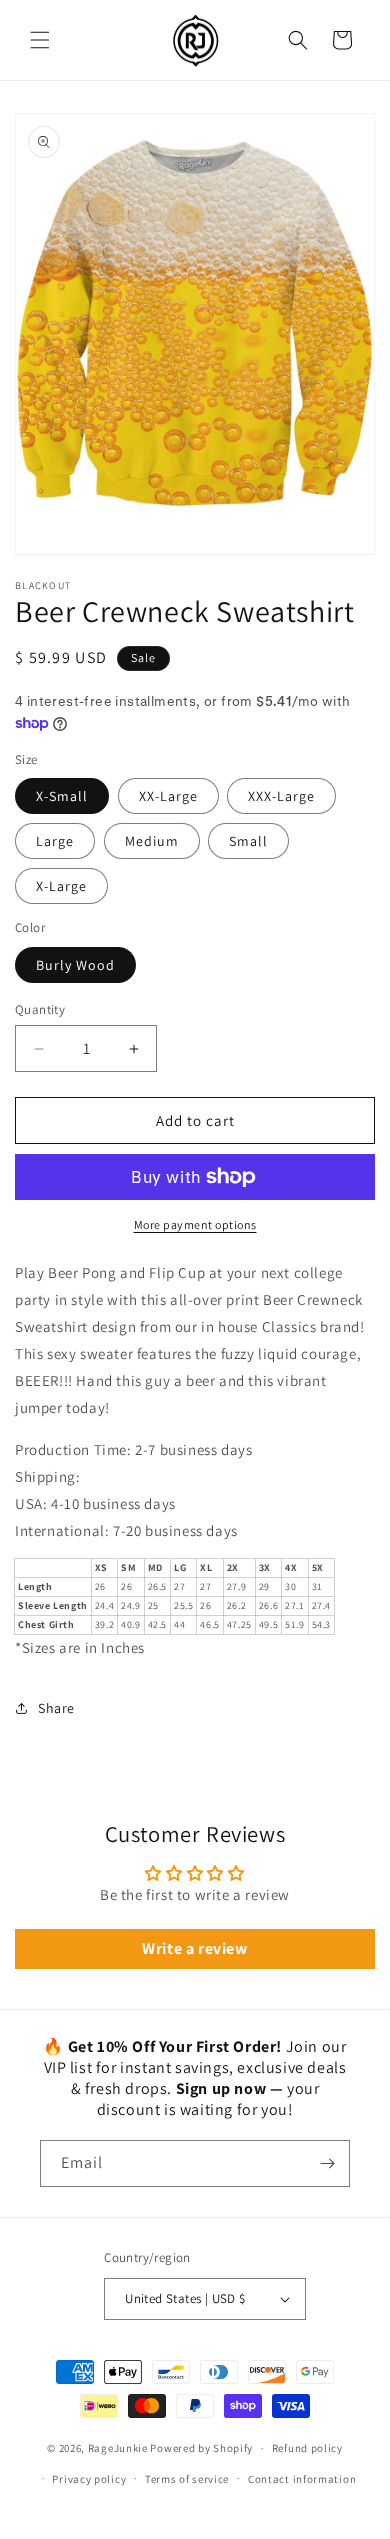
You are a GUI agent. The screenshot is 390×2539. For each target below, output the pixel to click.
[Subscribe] (327, 2163)
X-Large (61, 886)
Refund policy (307, 2448)
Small (248, 841)
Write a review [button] (194, 1948)
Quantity (40, 1009)
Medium (152, 841)
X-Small (62, 796)
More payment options (195, 1224)
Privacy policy (89, 2479)
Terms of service (187, 2479)
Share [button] (56, 1708)
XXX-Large (281, 796)
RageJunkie (118, 2448)
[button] (40, 40)
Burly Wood (75, 965)
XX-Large (168, 796)
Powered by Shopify (201, 2448)
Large (55, 841)
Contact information (302, 2479)
